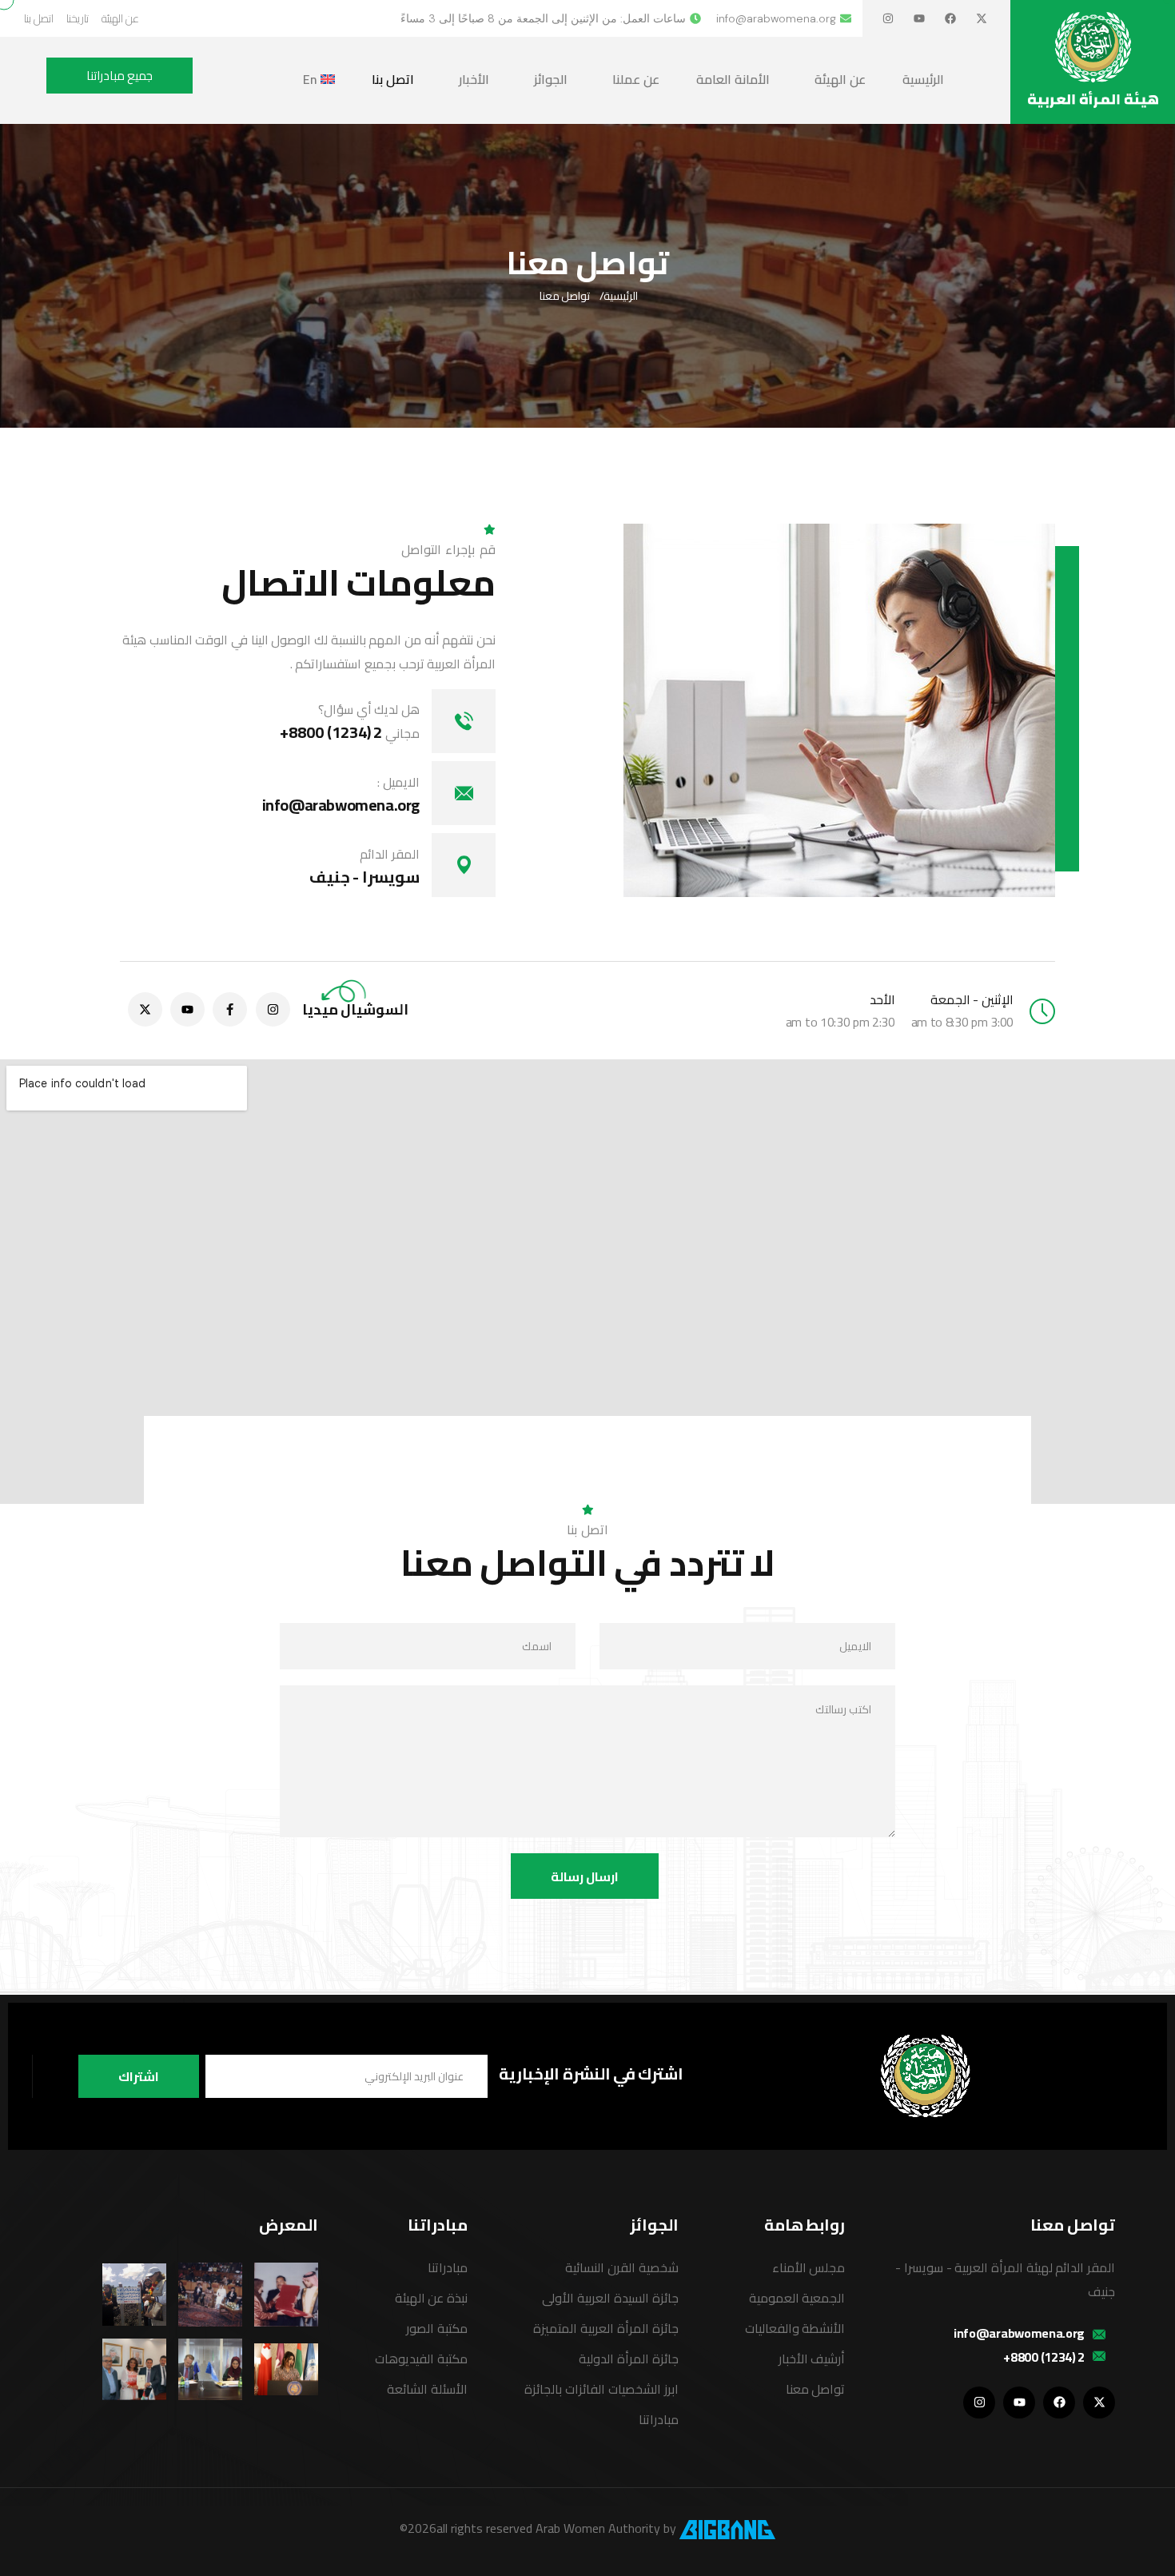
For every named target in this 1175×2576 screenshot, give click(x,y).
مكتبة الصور (437, 2328)
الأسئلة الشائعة (427, 2389)
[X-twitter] (982, 18)
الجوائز (551, 79)
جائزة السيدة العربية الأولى (610, 2298)
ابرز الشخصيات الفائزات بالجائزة (601, 2389)
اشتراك (139, 2076)
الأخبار (474, 79)
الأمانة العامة (733, 79)
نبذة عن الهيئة (431, 2298)
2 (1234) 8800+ (350, 732)
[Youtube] (919, 18)
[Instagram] (888, 18)
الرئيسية (923, 79)
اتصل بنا (393, 79)
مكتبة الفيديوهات (421, 2359)
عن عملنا (636, 79)
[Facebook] (950, 18)
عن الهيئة (840, 79)
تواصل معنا (816, 2389)
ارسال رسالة (585, 1876)
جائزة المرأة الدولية (628, 2359)
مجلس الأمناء (809, 2267)
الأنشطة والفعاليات (795, 2328)
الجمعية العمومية (797, 2298)
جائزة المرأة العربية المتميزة (605, 2328)
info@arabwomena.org (341, 805)
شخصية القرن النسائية (621, 2267)
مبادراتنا (659, 2419)
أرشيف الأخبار (812, 2359)
